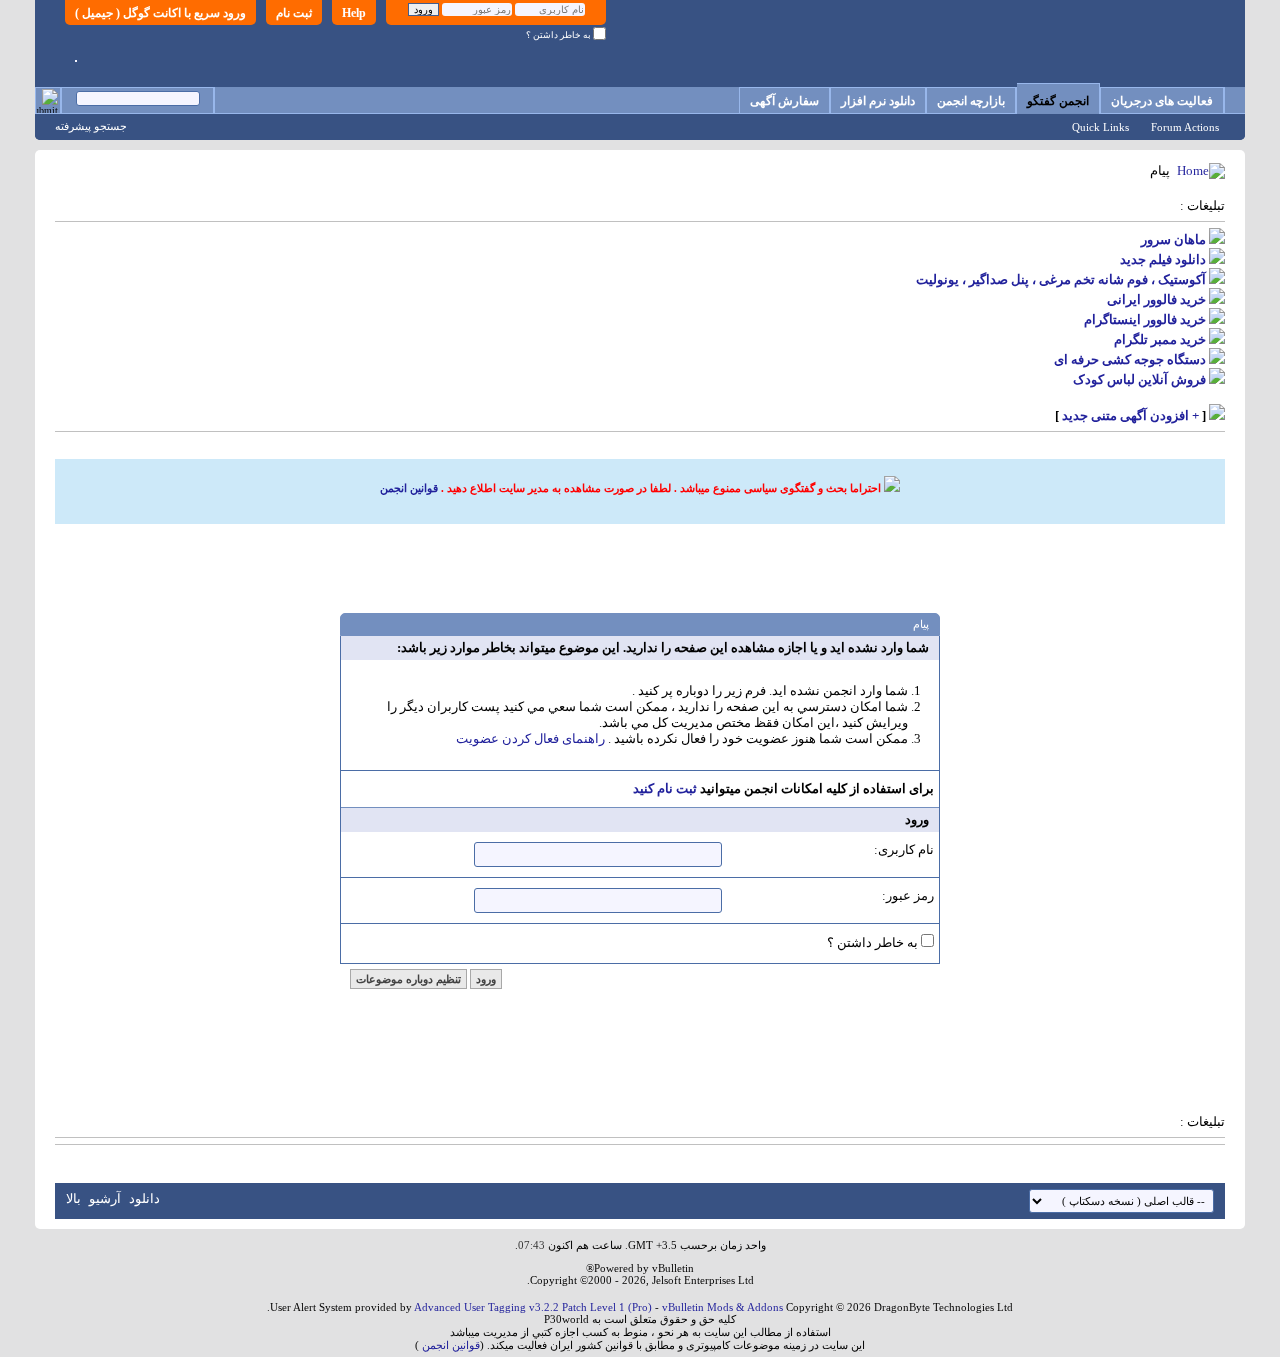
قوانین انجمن (409, 488)
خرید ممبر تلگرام (1160, 339)
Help (354, 13)
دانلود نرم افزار (878, 101)
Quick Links (1100, 127)
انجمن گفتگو (1058, 101)
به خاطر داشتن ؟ (559, 35)
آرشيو (105, 1198)
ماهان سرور (1173, 239)
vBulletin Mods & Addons (722, 1307)
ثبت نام (294, 13)
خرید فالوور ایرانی (1156, 299)
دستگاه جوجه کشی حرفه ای (1130, 359)
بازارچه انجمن (971, 101)
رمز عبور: (908, 895)
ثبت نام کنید (665, 788)
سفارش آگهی (784, 101)
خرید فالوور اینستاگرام (1145, 319)
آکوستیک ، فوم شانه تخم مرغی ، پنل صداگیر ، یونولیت (1061, 279)
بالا (73, 1198)
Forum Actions (1185, 127)
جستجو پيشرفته (91, 126)
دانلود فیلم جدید (1163, 259)
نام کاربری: (904, 849)
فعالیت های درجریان (1162, 101)
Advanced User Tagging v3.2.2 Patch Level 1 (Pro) (533, 1307)
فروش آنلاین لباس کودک (1139, 379)
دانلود (144, 1198)
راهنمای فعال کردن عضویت (530, 738)
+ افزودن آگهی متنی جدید (1130, 415)
